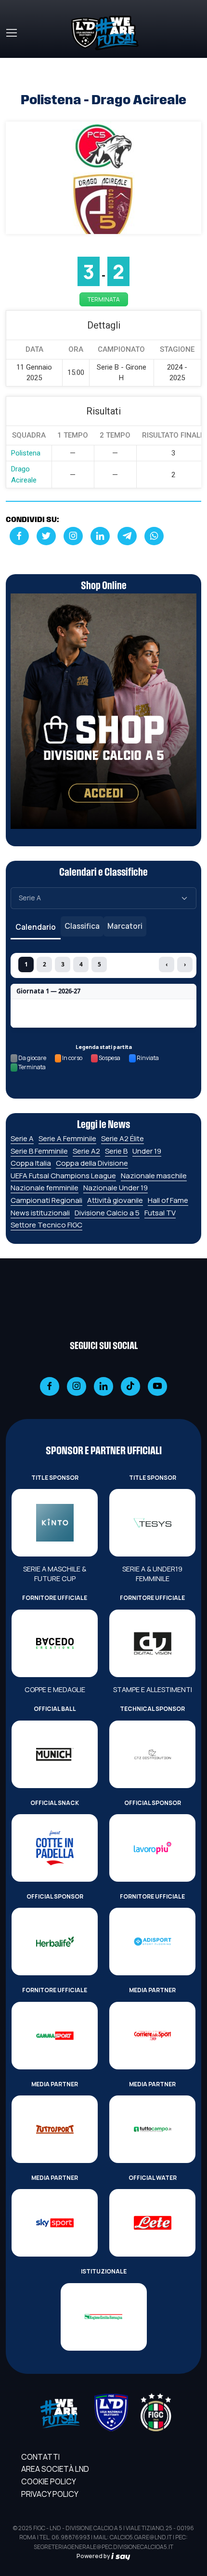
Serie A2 (86, 1151)
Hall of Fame (168, 1200)
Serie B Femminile (39, 1151)
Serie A (22, 1138)
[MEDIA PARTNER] (152, 2036)
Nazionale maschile (154, 1176)
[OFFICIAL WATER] (152, 2223)
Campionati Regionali (46, 1200)
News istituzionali (40, 1213)
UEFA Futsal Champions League (63, 1176)
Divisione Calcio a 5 (107, 1213)
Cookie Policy (49, 2481)
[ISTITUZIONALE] (104, 2317)
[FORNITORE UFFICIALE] (55, 1643)
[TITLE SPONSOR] (55, 1523)
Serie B (116, 1151)
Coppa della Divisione (92, 1163)
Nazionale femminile (45, 1188)
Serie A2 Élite (123, 1138)
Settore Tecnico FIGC (46, 1225)
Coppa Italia (31, 1163)
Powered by (94, 2556)
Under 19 (147, 1151)
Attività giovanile (115, 1200)
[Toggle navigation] (11, 33)
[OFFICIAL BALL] (55, 1754)
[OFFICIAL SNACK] (55, 1848)
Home (16, 64)
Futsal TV (160, 1213)
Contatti (40, 2457)
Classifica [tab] (82, 926)
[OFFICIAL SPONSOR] (152, 1848)
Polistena (26, 453)
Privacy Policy (50, 2494)
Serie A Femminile (67, 1138)
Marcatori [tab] (125, 926)
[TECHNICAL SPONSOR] (152, 1754)
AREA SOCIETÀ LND (55, 2469)
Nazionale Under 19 (116, 1188)
